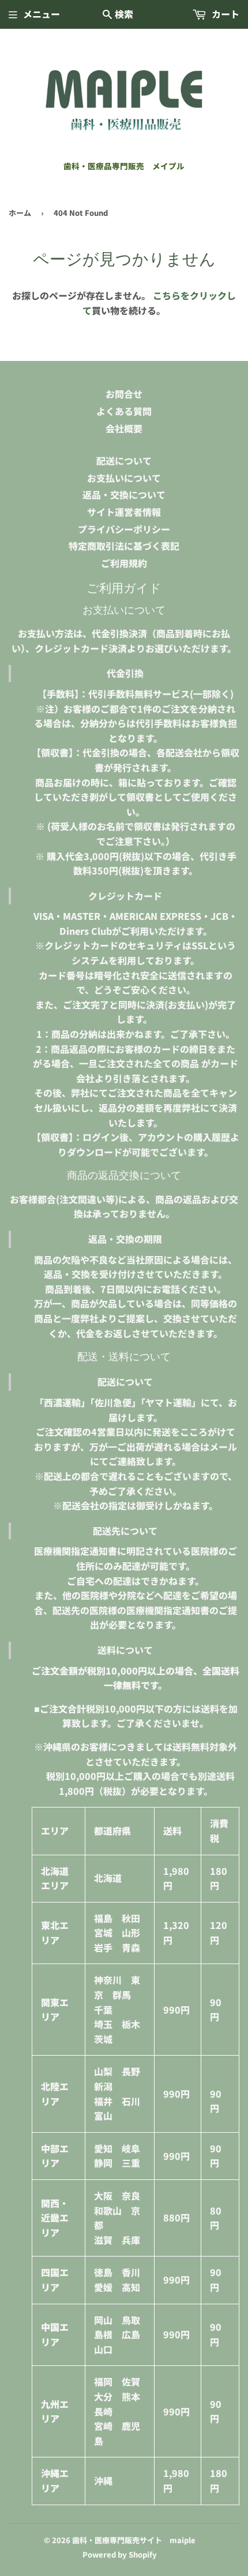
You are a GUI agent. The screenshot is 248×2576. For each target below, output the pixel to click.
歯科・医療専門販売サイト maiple (134, 2540)
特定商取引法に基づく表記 (124, 546)
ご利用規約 (124, 563)
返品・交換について (124, 494)
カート (224, 14)
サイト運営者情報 (124, 512)
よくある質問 (124, 411)
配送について (124, 461)
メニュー (42, 14)
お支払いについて (124, 478)
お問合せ (124, 394)
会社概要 (124, 428)
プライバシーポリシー (124, 529)
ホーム (20, 213)
